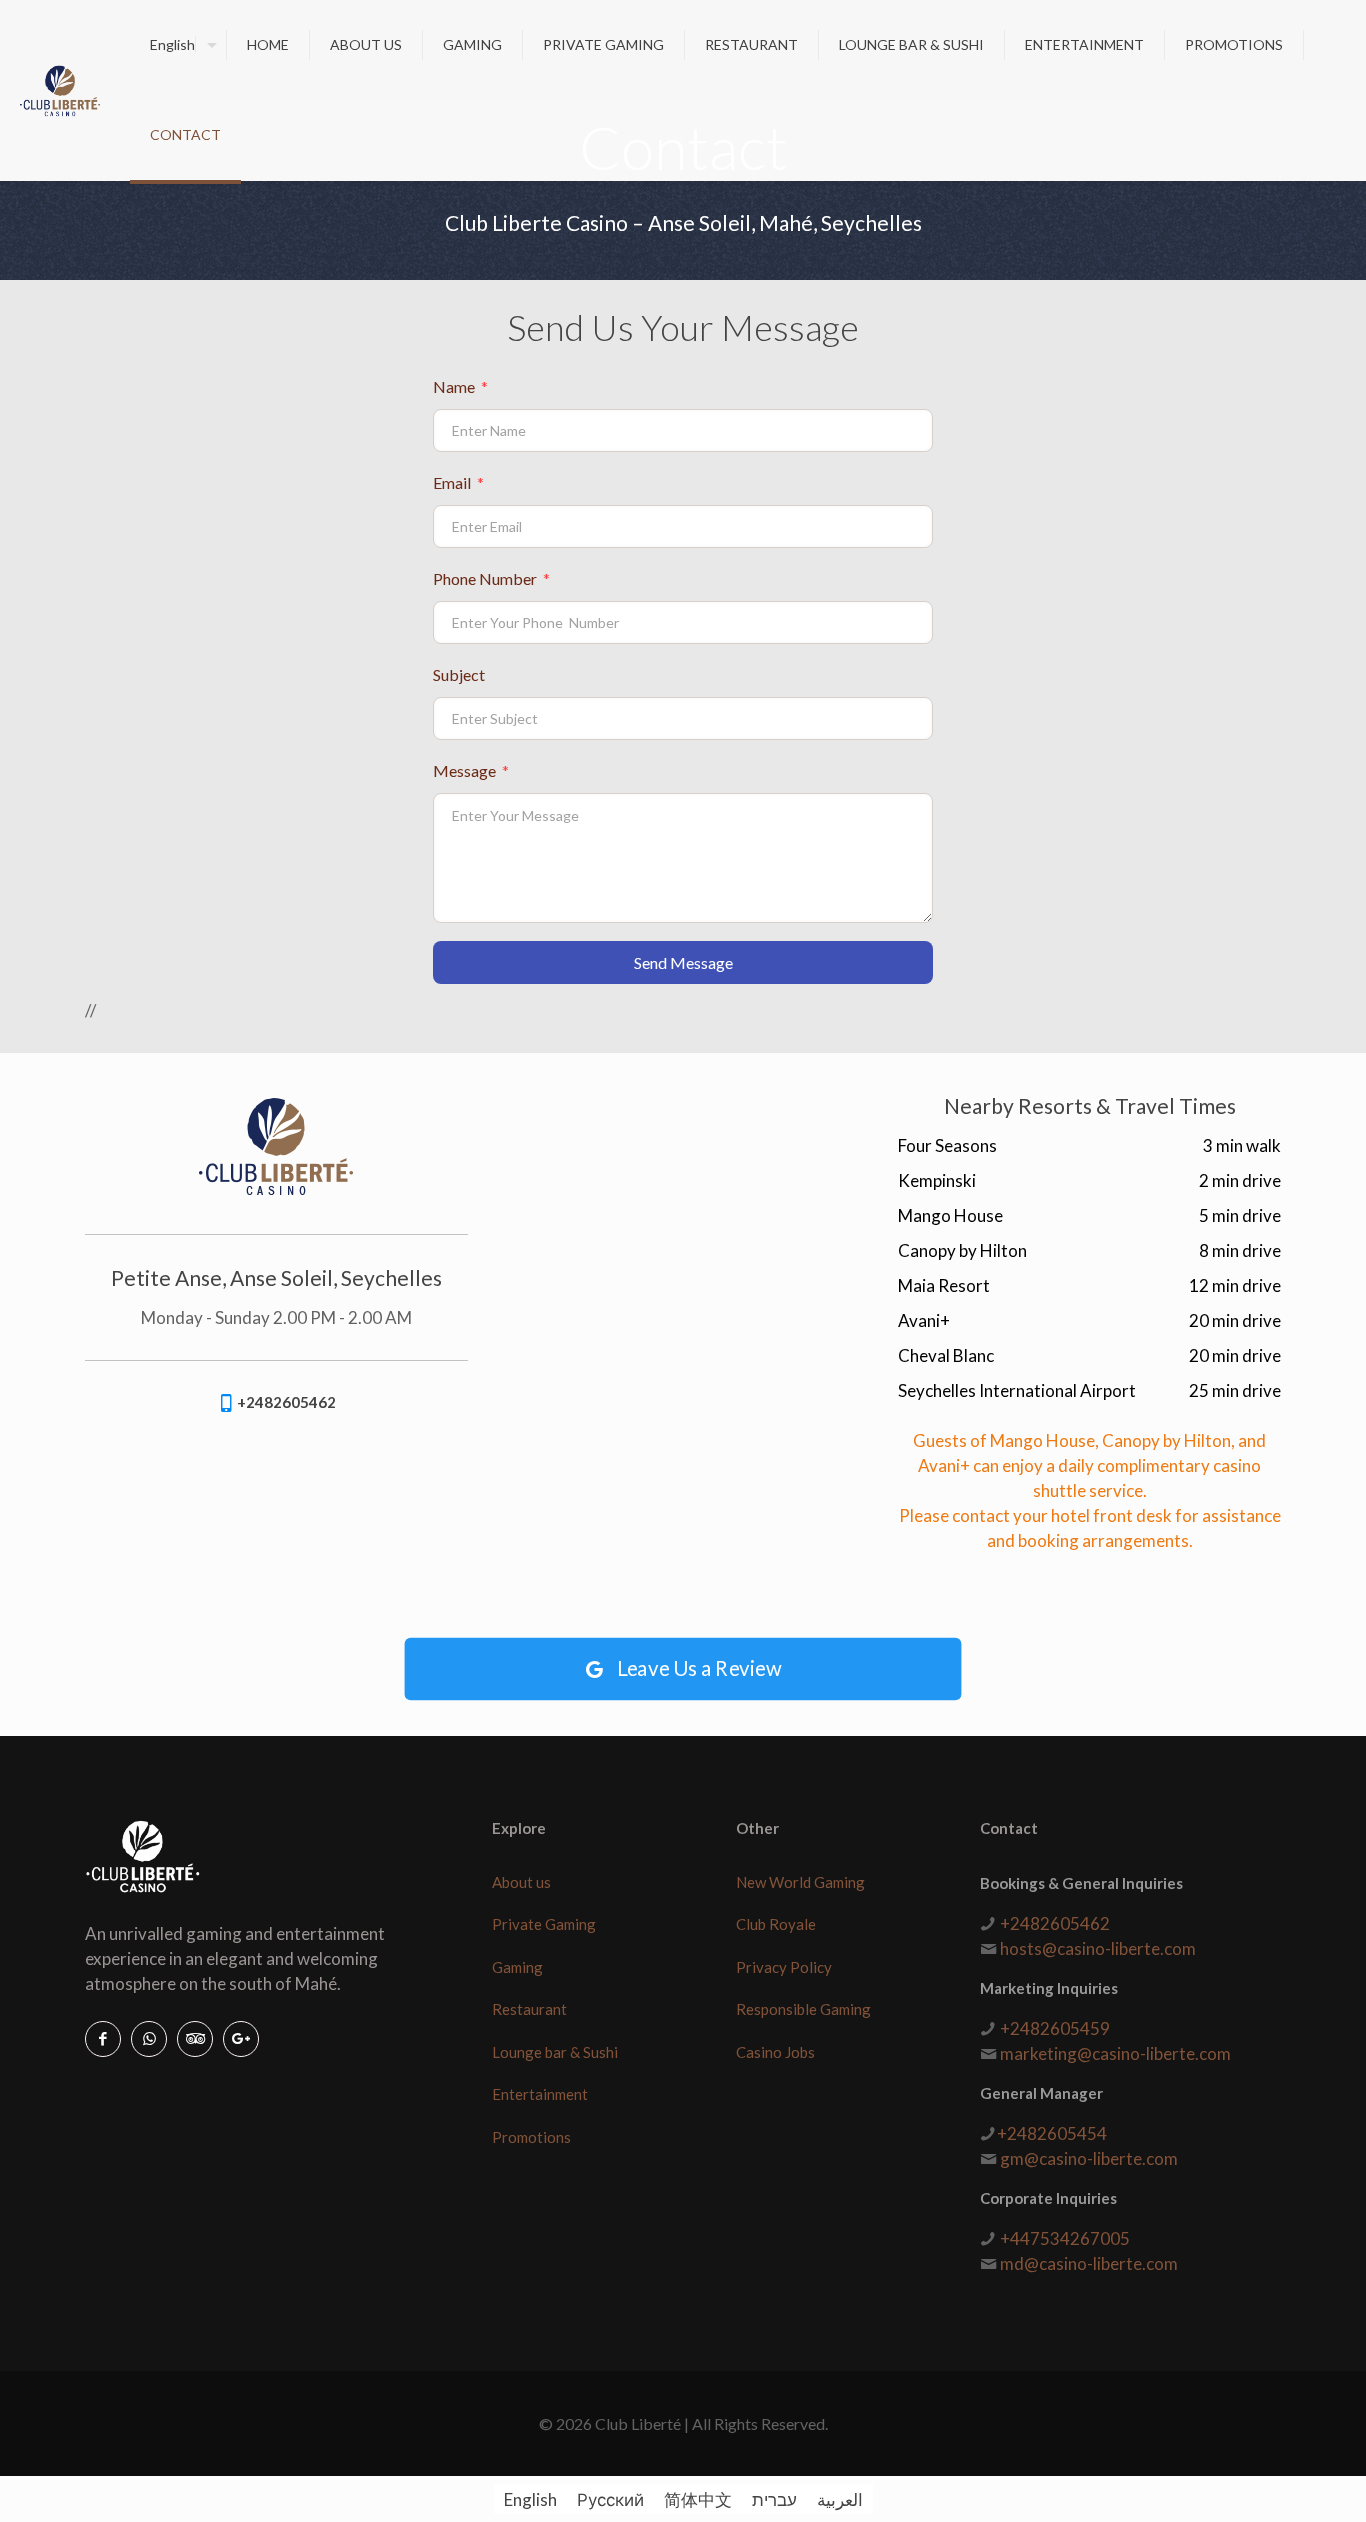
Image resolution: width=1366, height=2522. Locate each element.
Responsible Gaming (803, 2009)
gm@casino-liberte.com (1089, 2158)
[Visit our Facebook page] (103, 2039)
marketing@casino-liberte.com (1115, 2053)
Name (460, 386)
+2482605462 (1055, 1923)
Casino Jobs (775, 2052)
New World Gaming (800, 1882)
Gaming (517, 1967)
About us (521, 1882)
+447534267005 (1065, 2238)
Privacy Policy (784, 1967)
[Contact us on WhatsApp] (149, 2039)
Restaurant (529, 2009)
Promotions (531, 2137)
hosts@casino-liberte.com (1098, 1948)
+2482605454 (1052, 2133)
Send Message (683, 962)
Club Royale (776, 1924)
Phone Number (491, 578)
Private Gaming (544, 1924)
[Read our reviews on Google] (241, 2039)
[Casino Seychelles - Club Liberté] (60, 90)
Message (471, 770)
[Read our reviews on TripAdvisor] (195, 2039)
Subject (459, 674)
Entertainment (540, 2094)
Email (458, 482)
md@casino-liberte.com (1089, 2263)
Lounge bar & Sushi (555, 2052)
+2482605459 (1055, 2028)
